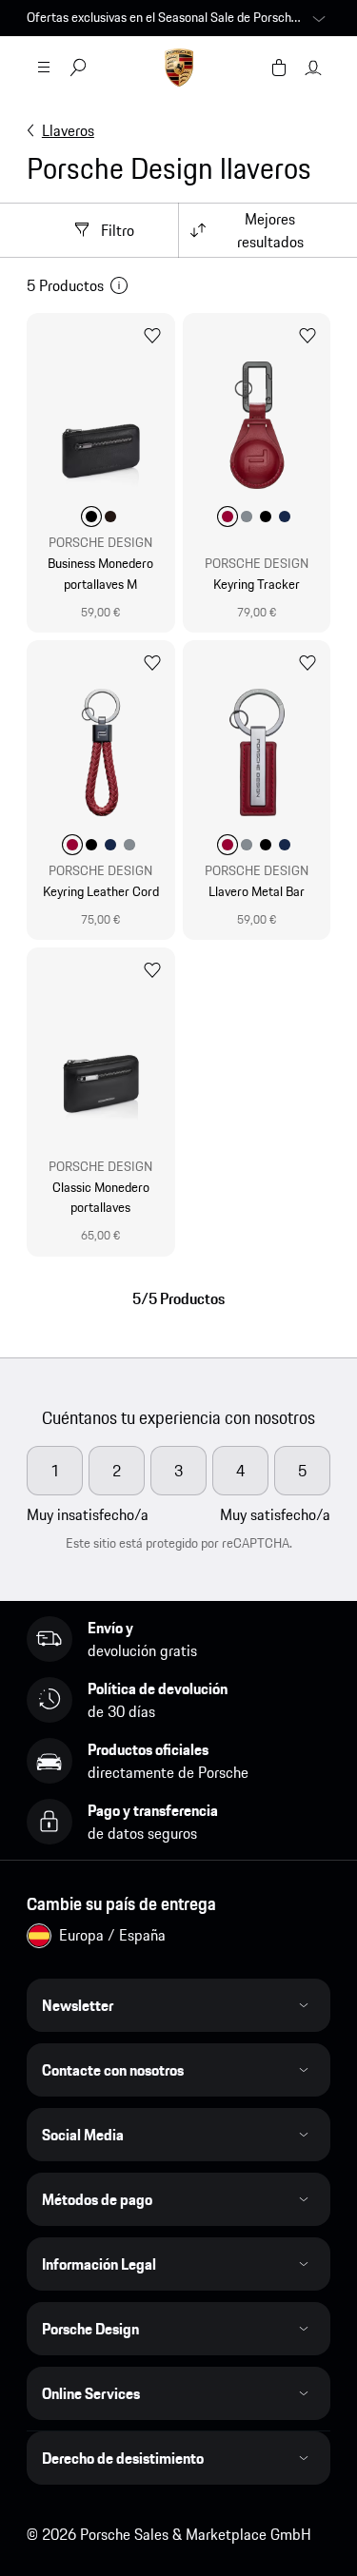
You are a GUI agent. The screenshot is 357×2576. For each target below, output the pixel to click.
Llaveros (68, 130)
